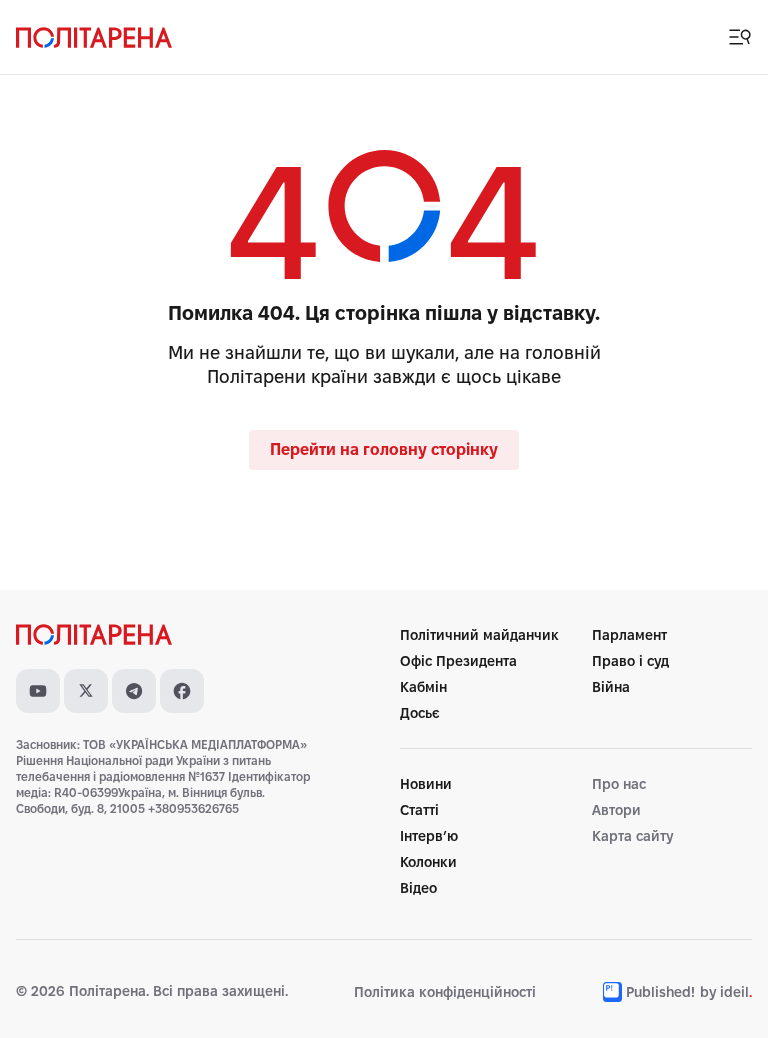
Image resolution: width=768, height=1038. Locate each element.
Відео (418, 888)
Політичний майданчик (479, 635)
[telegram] (134, 691)
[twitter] (86, 691)
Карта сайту (632, 836)
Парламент (629, 635)
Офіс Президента (458, 661)
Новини (426, 784)
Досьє (420, 713)
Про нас (619, 784)
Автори (616, 810)
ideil (736, 992)
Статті (419, 810)
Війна (611, 687)
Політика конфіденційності (445, 992)
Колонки (428, 862)
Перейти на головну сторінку (384, 449)
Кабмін (423, 687)
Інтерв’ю (429, 836)
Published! (660, 992)
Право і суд (630, 661)
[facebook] (182, 691)
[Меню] (740, 37)
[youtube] (38, 691)
